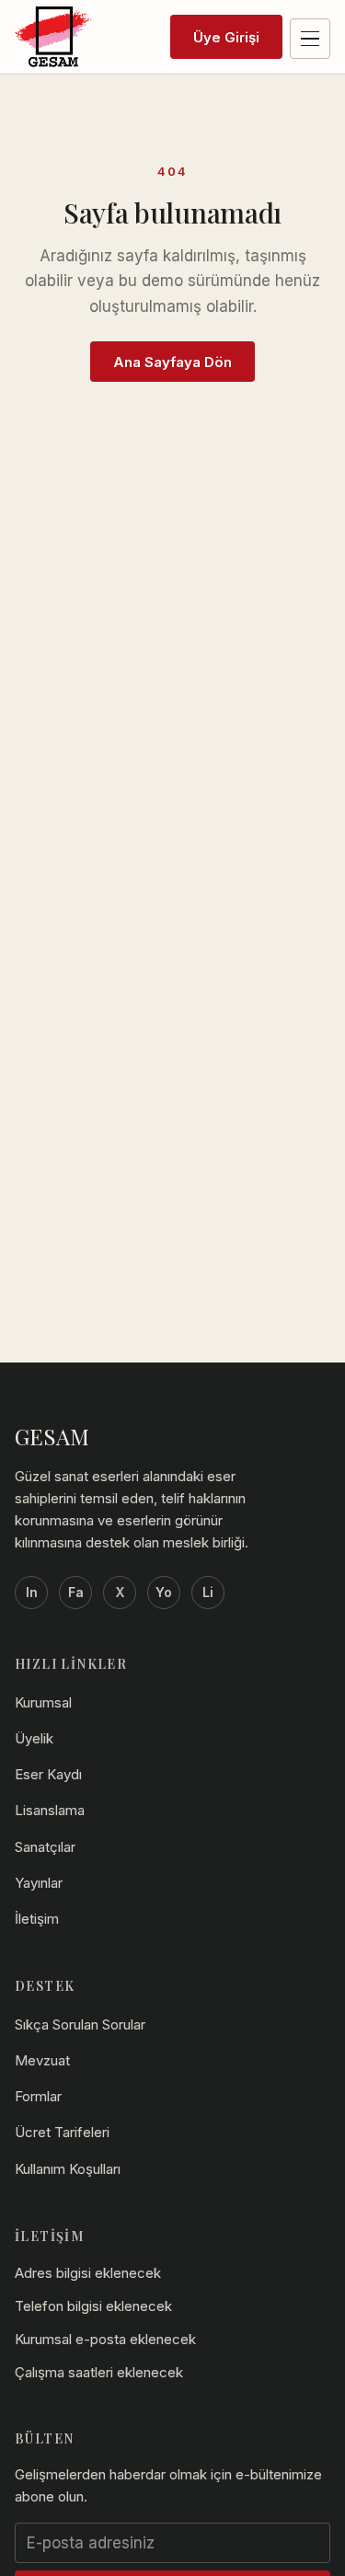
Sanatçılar (45, 1847)
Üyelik (34, 1738)
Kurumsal (43, 1702)
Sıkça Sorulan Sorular (80, 2024)
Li (208, 1592)
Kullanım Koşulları (68, 2169)
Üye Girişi (226, 37)
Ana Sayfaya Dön (172, 362)
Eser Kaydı (48, 1774)
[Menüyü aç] (310, 39)
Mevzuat (42, 2060)
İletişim (37, 1919)
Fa (76, 1592)
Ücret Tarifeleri (62, 2132)
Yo (164, 1592)
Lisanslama (50, 1810)
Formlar (38, 2096)
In (32, 1592)
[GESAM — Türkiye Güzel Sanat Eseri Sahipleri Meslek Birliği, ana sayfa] (54, 37)
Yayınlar (39, 1883)
